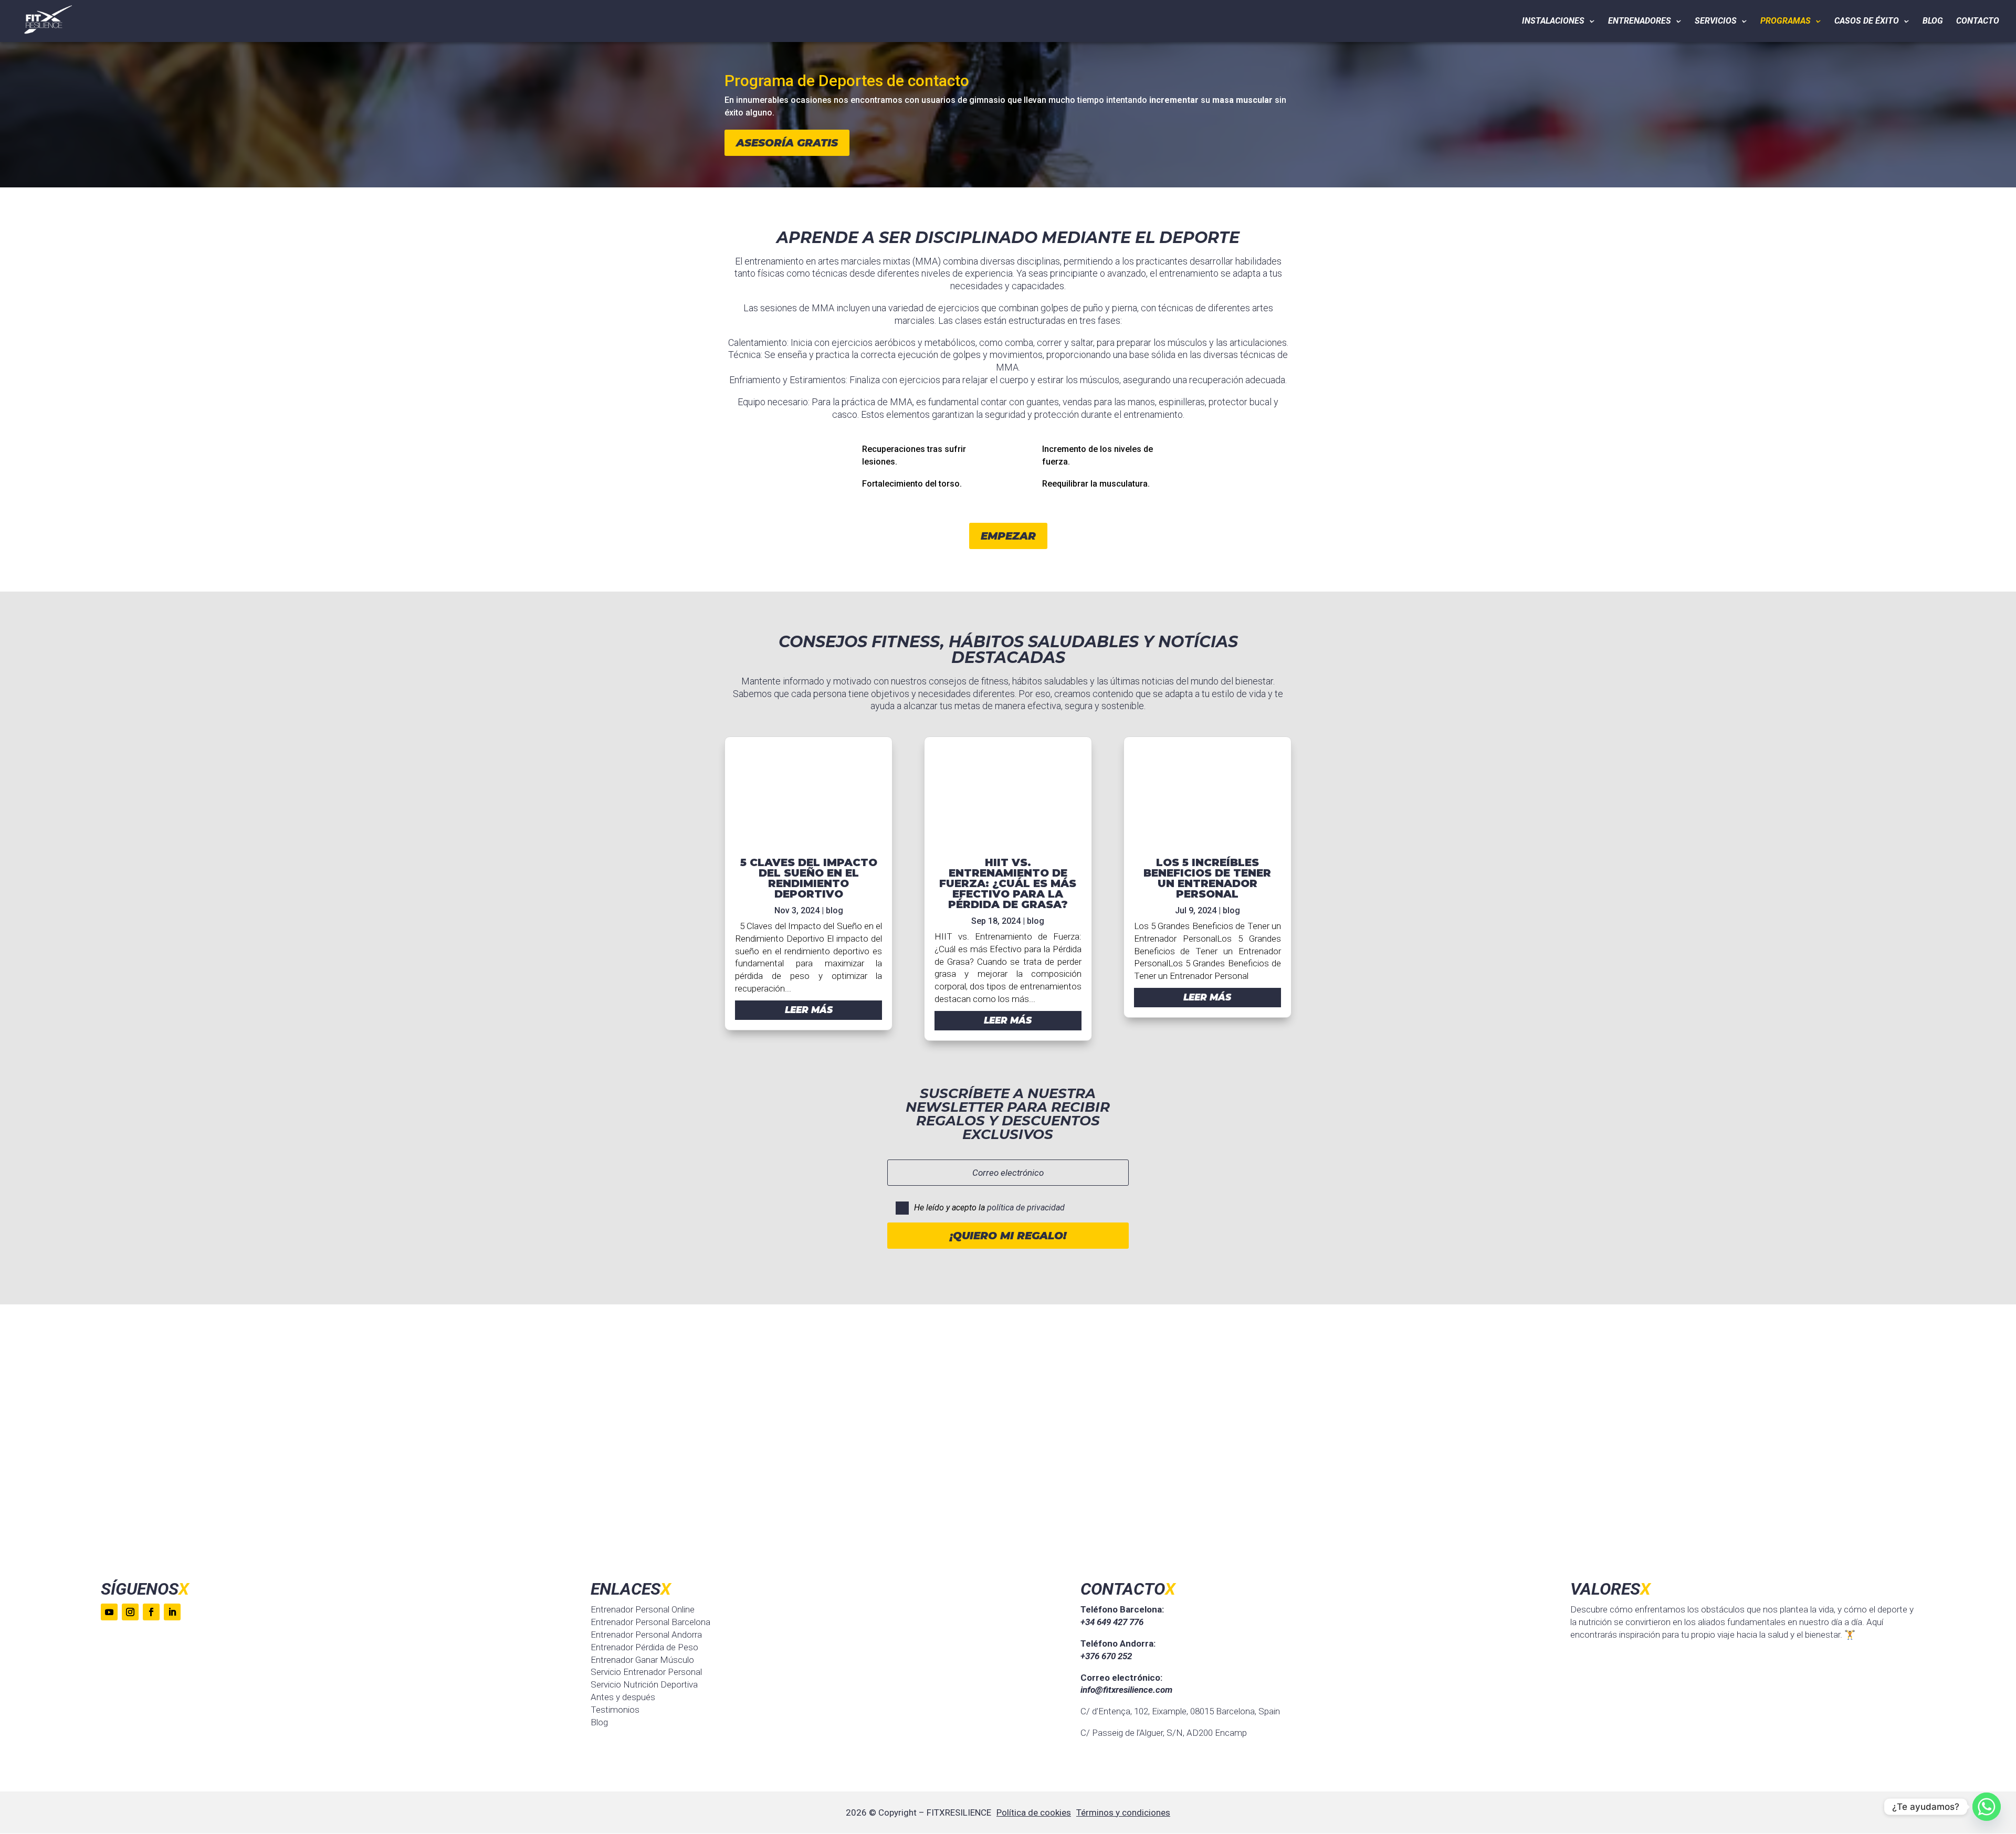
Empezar (1008, 536)
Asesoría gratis (787, 143)
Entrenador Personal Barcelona (650, 1622)
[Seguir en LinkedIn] (172, 1612)
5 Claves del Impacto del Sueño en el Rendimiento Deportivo (809, 878)
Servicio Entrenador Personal (646, 1672)
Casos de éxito (1867, 22)
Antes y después (623, 1697)
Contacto (1978, 22)
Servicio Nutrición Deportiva (644, 1684)
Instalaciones (1553, 22)
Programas (1786, 22)
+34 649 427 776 (1112, 1622)
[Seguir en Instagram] (130, 1612)
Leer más (809, 1010)
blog (834, 910)
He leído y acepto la (989, 1208)
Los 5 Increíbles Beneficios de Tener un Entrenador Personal (1207, 878)
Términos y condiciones (1123, 1812)
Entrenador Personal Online (643, 1609)
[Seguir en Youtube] (109, 1612)
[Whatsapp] (1987, 1807)
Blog (1933, 22)
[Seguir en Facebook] (151, 1612)
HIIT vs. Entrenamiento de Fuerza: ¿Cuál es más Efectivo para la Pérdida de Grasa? (1008, 883)
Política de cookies (1034, 1812)
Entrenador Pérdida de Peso (644, 1647)
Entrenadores (1640, 22)
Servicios (1716, 22)
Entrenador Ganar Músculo (642, 1660)
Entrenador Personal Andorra (646, 1635)
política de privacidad (1026, 1208)
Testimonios (615, 1710)
